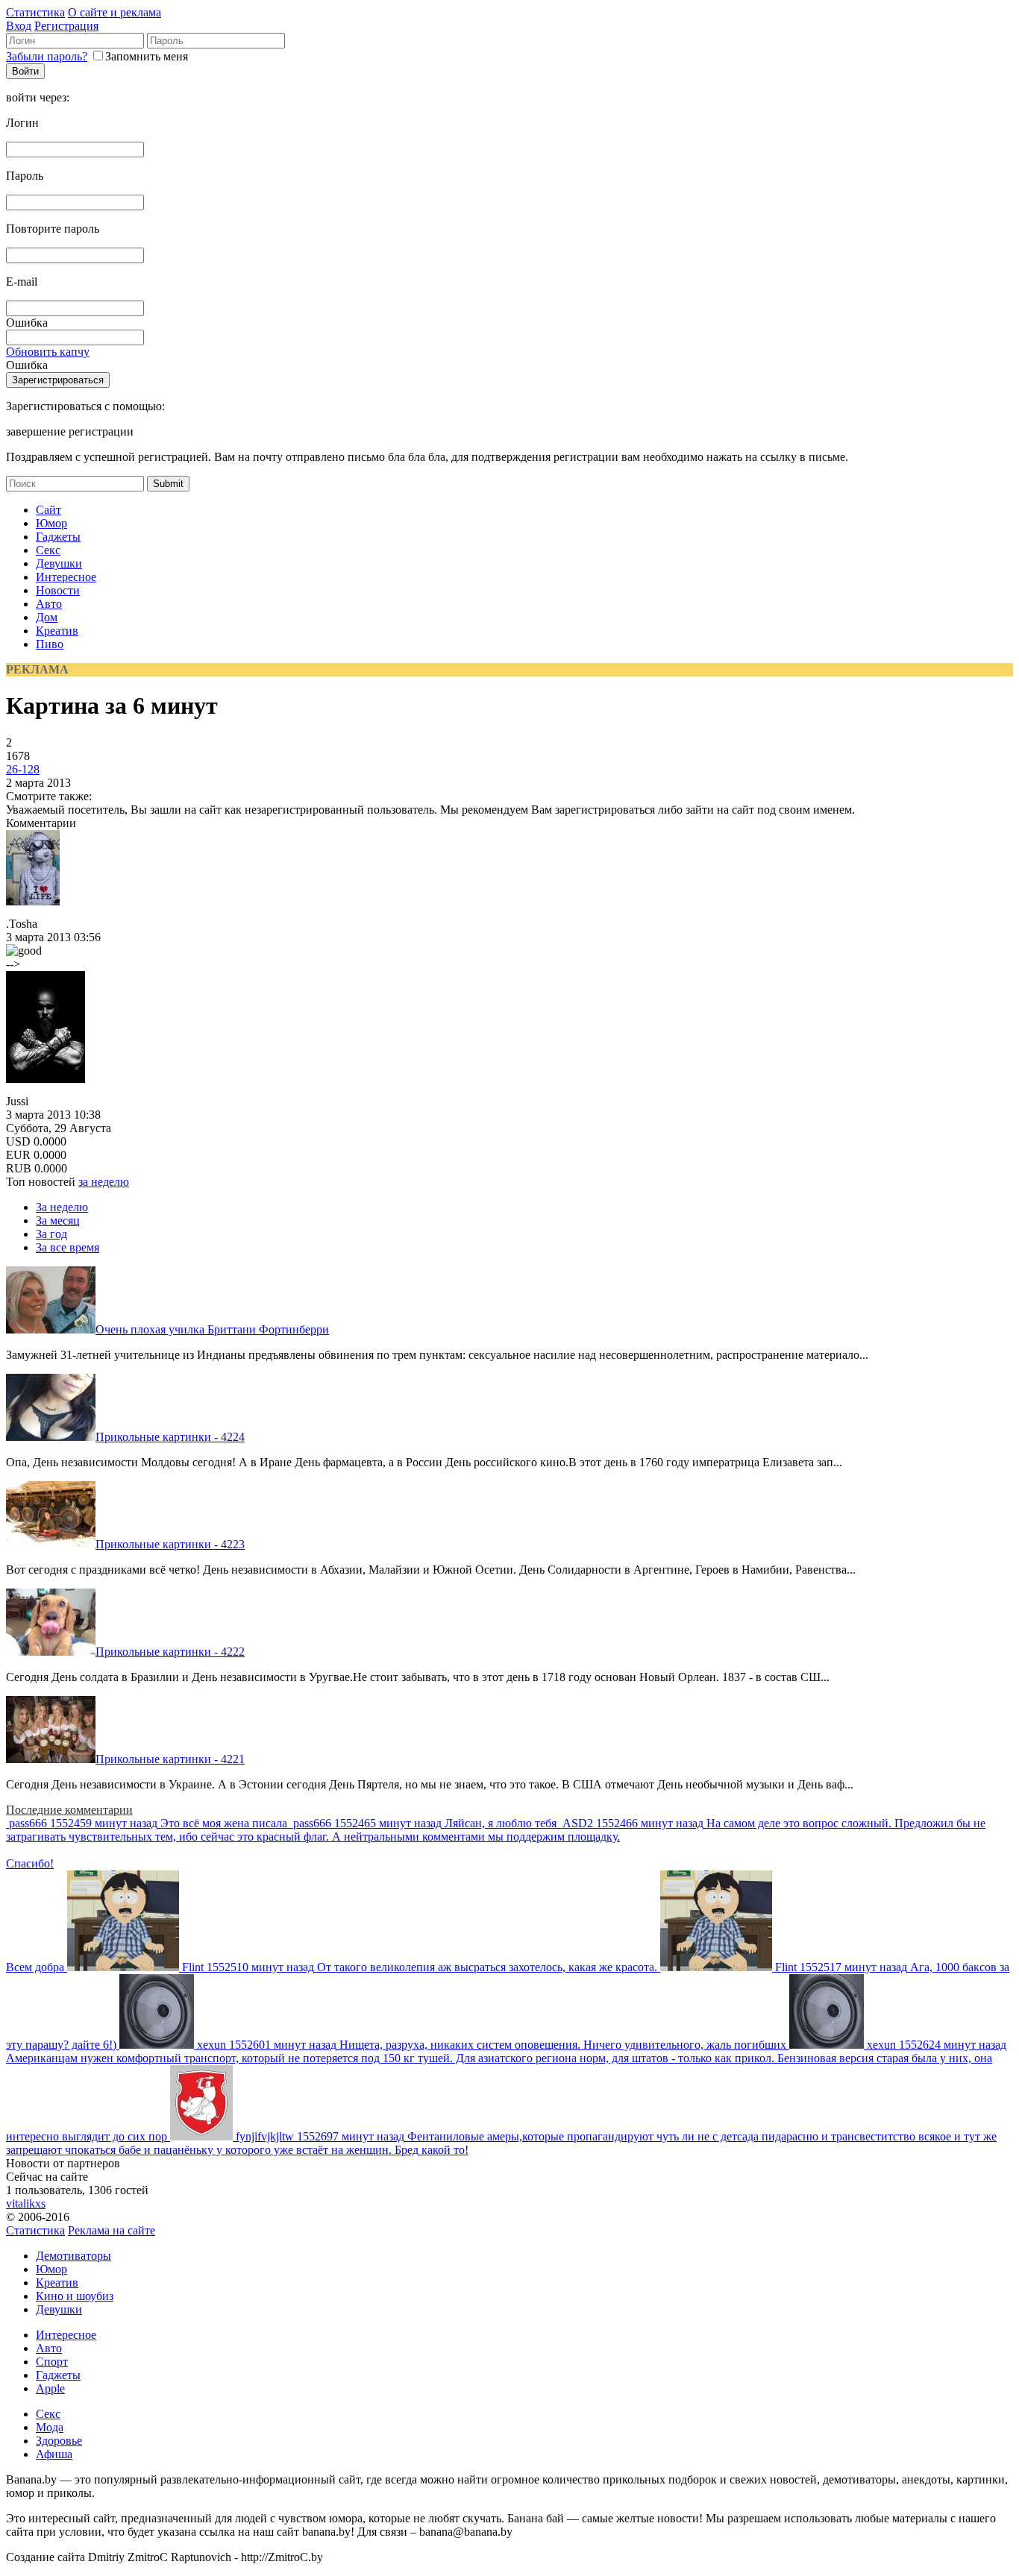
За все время (68, 1247)
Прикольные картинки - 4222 (170, 1652)
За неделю (62, 1207)
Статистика (35, 12)
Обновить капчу (48, 352)
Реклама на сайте (112, 2230)
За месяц (58, 1221)
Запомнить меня (147, 56)
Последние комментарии (69, 1810)
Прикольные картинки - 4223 (170, 1544)
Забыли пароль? (47, 56)
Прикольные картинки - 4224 (170, 1437)
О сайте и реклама (115, 12)
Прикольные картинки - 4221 (170, 1759)
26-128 (23, 769)
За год (51, 1234)
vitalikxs (26, 2203)
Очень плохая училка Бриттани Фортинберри (212, 1329)
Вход (19, 26)
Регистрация (66, 26)
